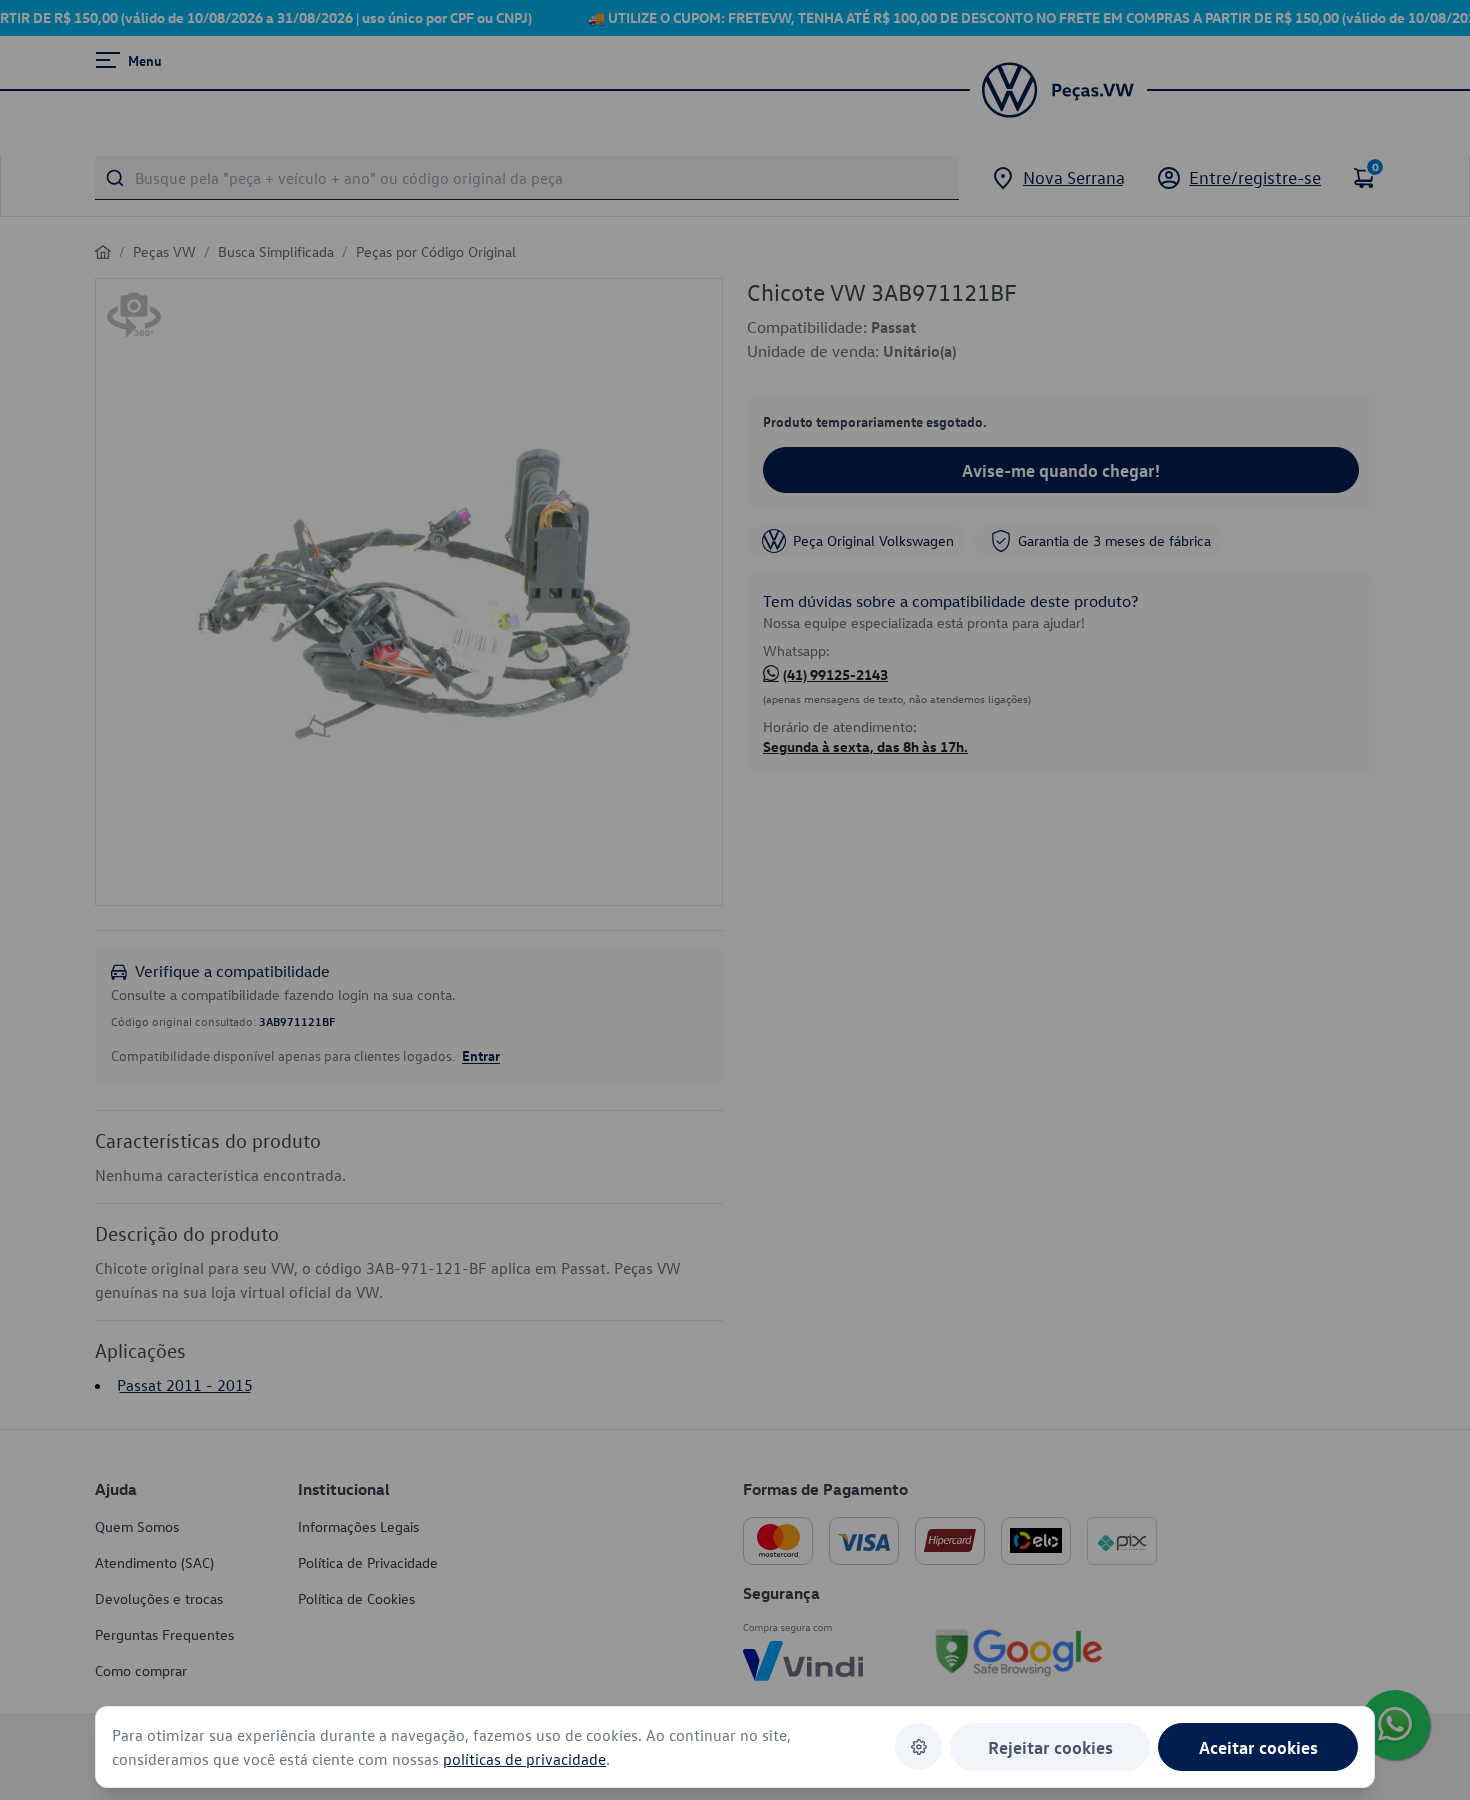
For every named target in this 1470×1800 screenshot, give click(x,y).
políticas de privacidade (524, 1759)
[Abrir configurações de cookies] (918, 1746)
